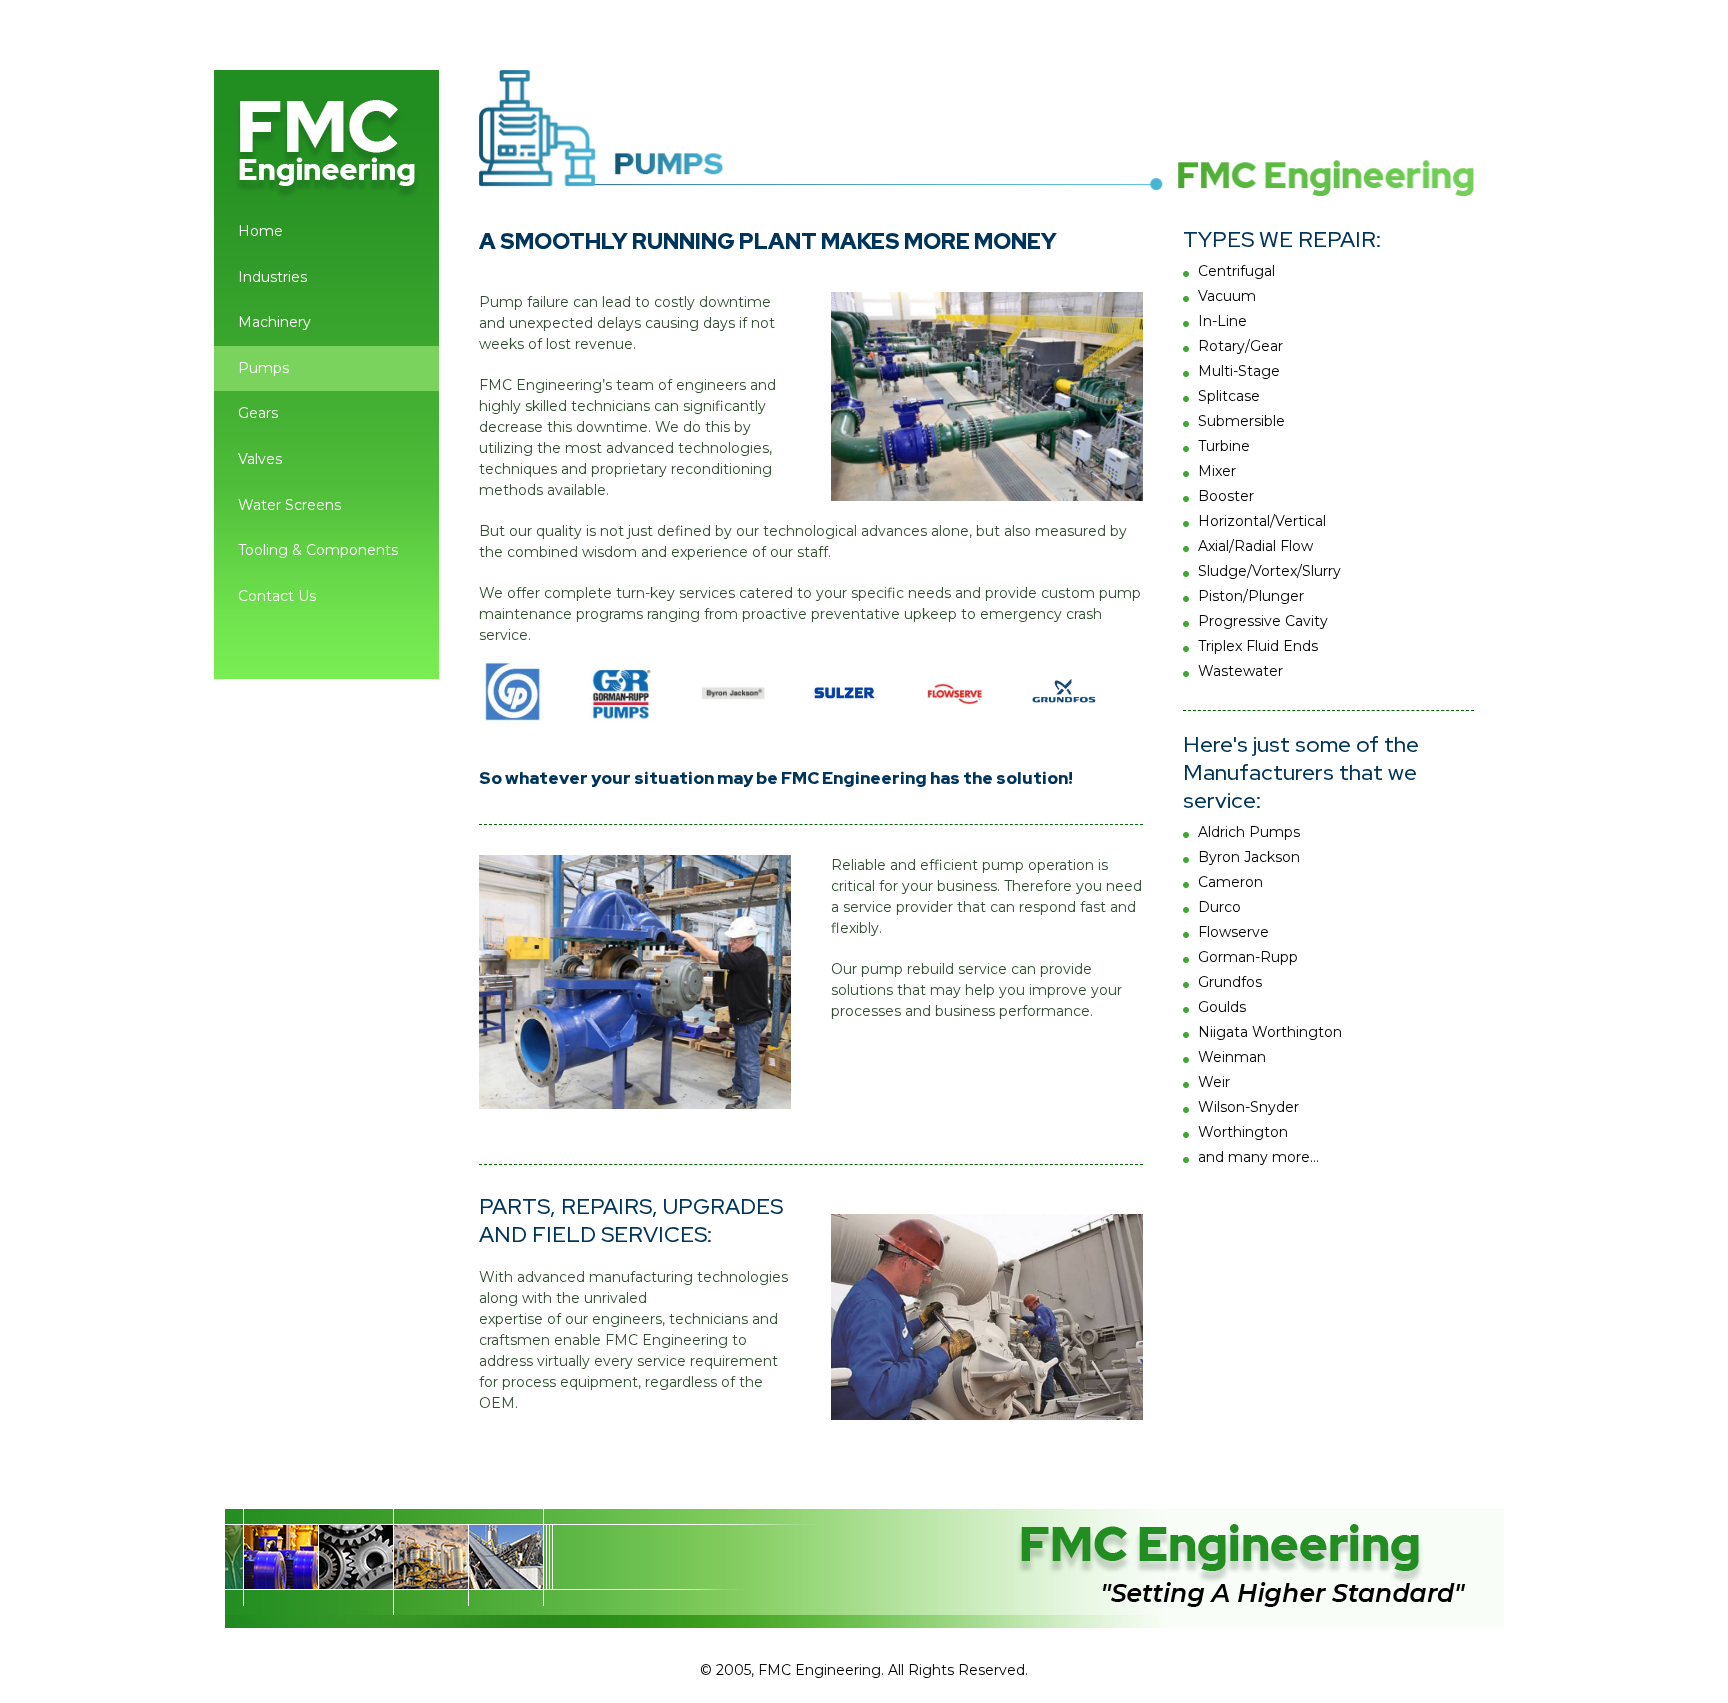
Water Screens (289, 505)
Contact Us (277, 596)
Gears (258, 413)
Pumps (263, 368)
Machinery (274, 322)
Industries (272, 277)
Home (260, 231)
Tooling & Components (318, 550)
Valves (260, 459)
